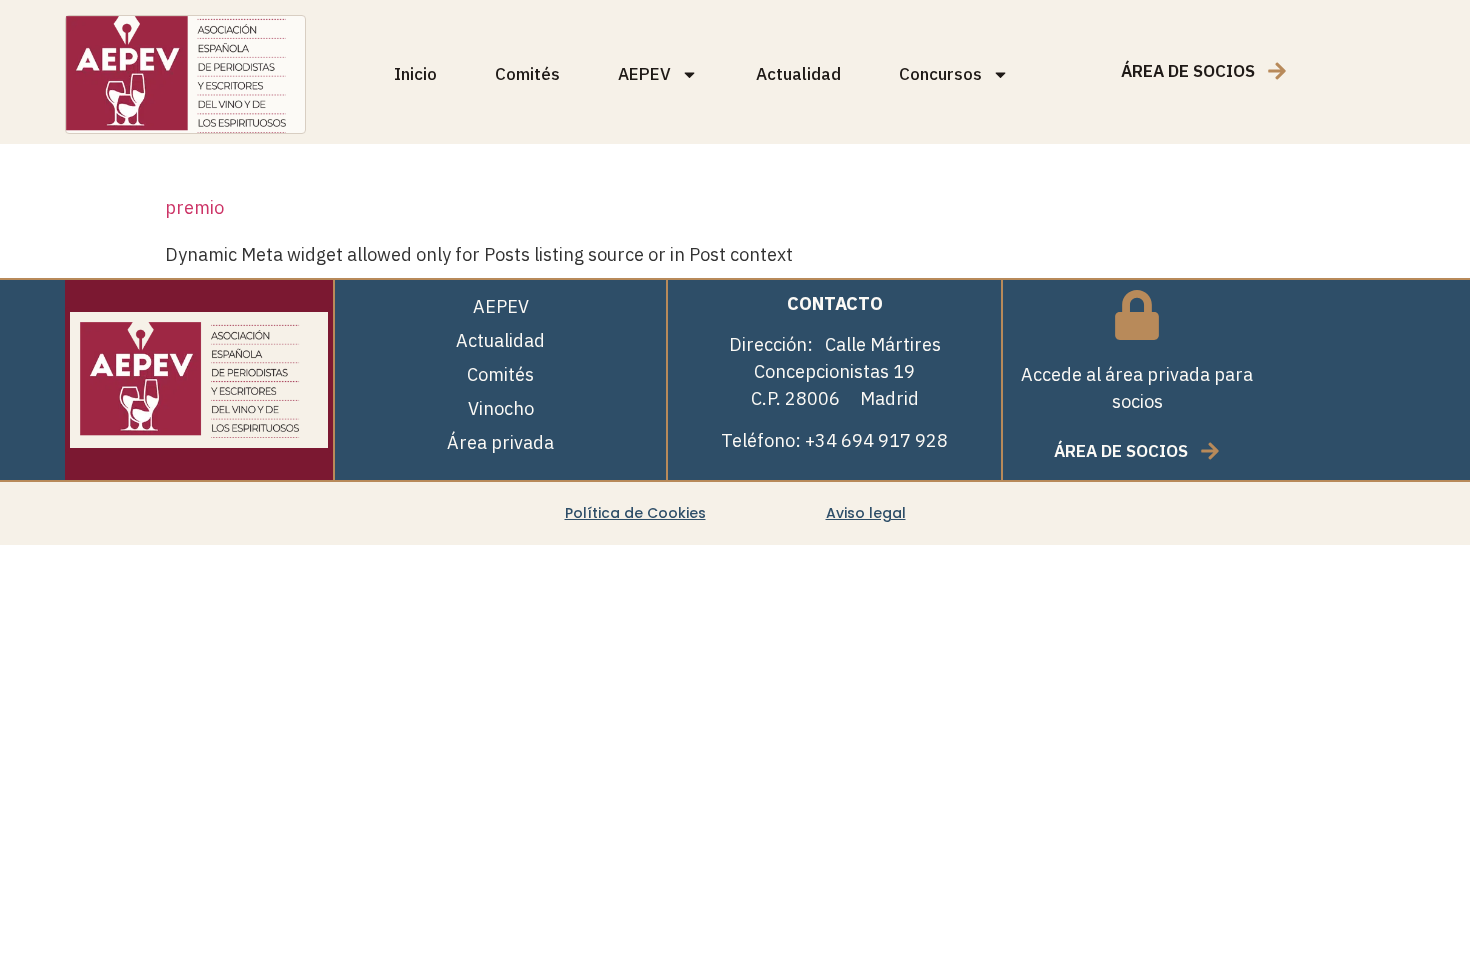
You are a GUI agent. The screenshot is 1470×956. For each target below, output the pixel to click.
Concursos (940, 74)
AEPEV (644, 74)
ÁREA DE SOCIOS (1188, 71)
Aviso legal (866, 513)
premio (194, 207)
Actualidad (798, 74)
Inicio (415, 74)
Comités (527, 74)
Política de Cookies (635, 513)
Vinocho (501, 408)
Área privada (500, 442)
